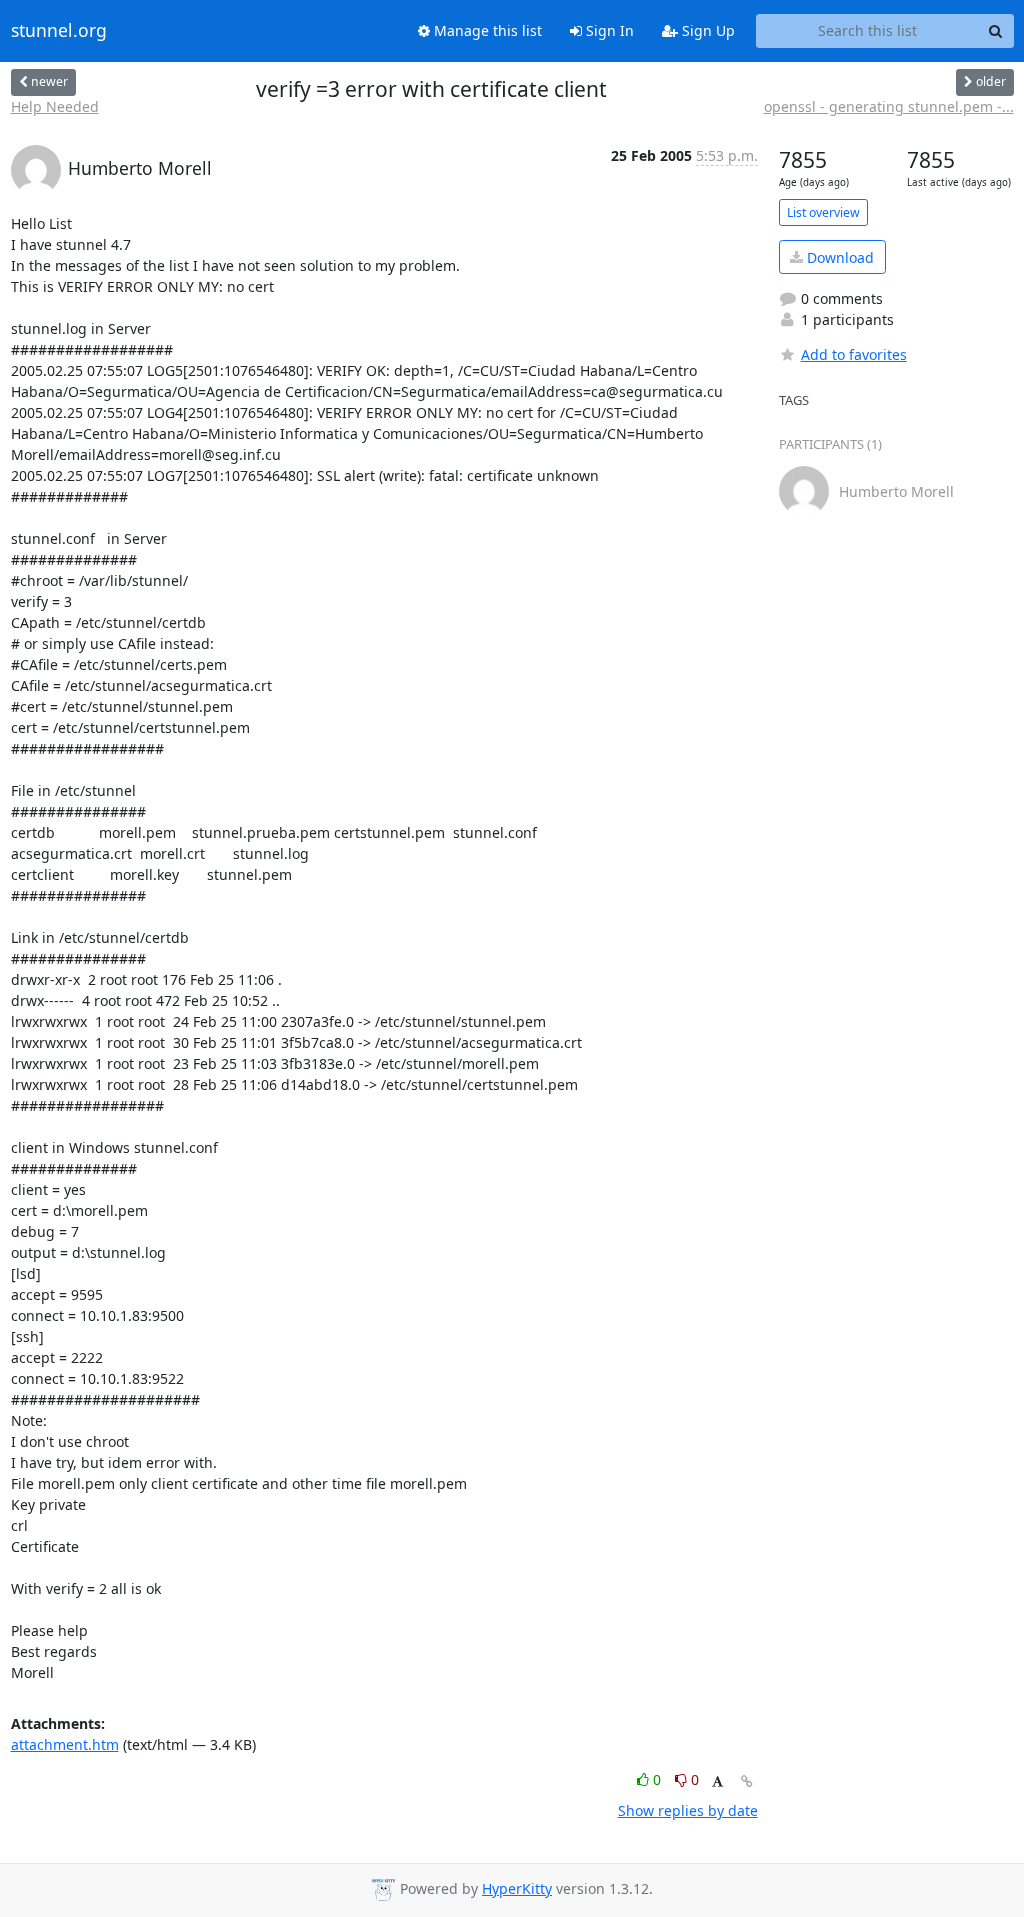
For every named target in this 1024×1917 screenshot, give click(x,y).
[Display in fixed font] (717, 1782)
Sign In (608, 30)
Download (838, 257)
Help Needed (55, 106)
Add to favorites (854, 354)
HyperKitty (517, 1888)
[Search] (996, 31)
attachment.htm (65, 1744)
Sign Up (706, 30)
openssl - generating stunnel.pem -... (889, 106)
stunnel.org (59, 31)
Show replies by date (688, 1810)
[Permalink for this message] (747, 1781)
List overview (823, 212)
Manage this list (486, 30)
